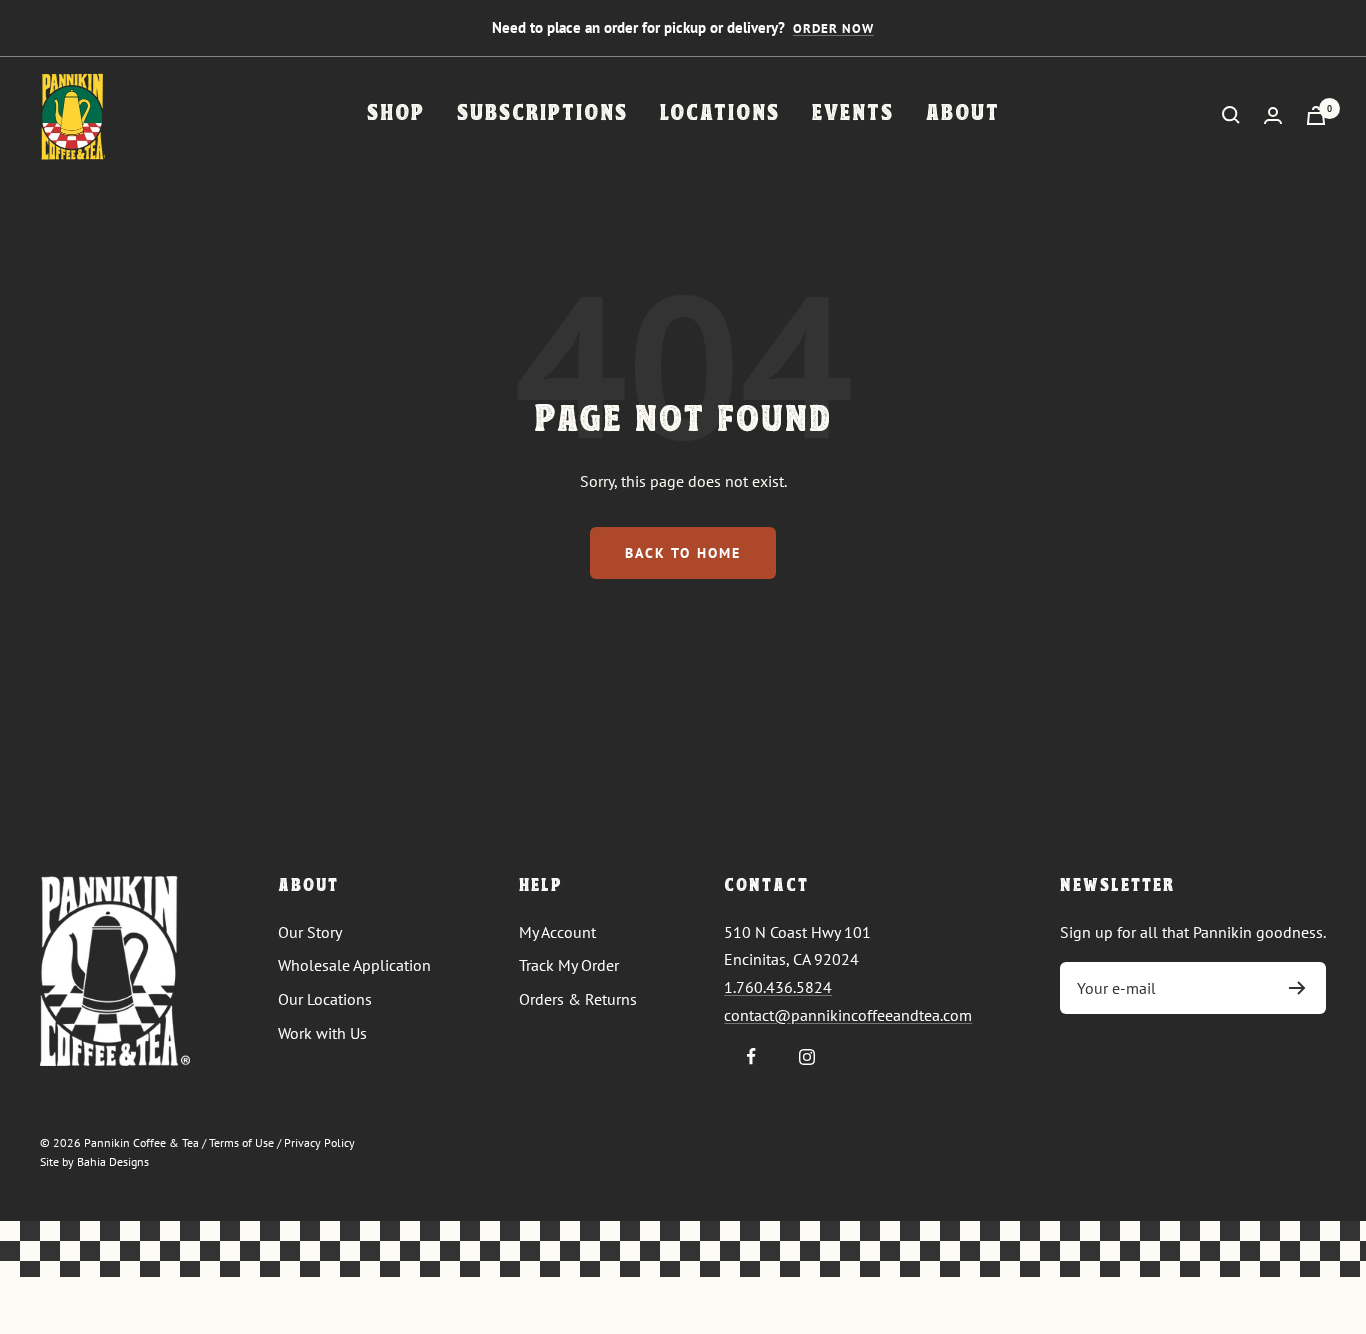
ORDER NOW (833, 28)
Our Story (310, 932)
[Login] (1273, 115)
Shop (396, 114)
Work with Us (322, 1033)
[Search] (1231, 115)
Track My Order (569, 965)
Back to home (683, 553)
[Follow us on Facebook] (751, 1056)
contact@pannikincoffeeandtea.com (848, 1015)
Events (853, 114)
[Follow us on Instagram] (806, 1056)
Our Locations (325, 999)
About (963, 114)
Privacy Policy (319, 1142)
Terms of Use (241, 1142)
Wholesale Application (354, 965)
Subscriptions (542, 114)
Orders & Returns (578, 999)
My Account (557, 932)
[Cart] (1316, 115)
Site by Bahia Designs (94, 1161)
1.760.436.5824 (778, 987)
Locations (720, 114)
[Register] (1297, 988)
